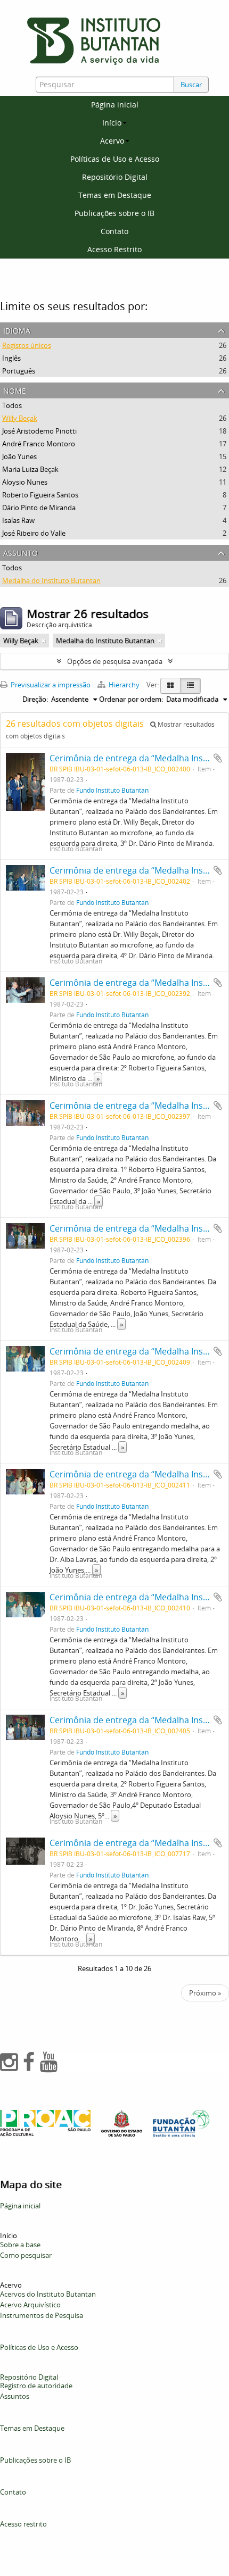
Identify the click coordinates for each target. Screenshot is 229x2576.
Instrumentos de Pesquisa (42, 2315)
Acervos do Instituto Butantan (48, 2294)
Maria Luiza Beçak (30, 469)
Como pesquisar (26, 2255)
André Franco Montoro (39, 444)
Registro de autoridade (36, 2386)
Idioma (17, 330)
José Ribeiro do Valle (34, 533)
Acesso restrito (23, 2524)
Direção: (35, 699)
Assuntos (15, 2396)
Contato (114, 231)
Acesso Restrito (114, 249)
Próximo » (205, 1993)
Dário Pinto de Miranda (39, 508)
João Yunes (19, 456)
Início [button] (112, 123)
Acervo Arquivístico (30, 2305)
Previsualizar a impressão (50, 685)
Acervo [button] (112, 141)
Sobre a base (20, 2245)
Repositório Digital (115, 177)
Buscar (191, 85)
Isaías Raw (18, 520)
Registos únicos (27, 345)
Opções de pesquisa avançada (115, 661)
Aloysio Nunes (25, 482)
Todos (12, 405)
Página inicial (115, 105)
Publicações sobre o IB (114, 213)
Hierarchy (124, 685)
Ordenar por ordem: (131, 699)
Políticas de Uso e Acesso (115, 159)
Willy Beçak (20, 418)
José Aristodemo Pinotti (39, 431)
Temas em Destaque (115, 195)
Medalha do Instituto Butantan (51, 580)
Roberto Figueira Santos (40, 495)
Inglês (11, 358)
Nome (15, 390)
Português (19, 371)
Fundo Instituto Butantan (112, 790)
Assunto (21, 552)
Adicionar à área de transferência (218, 758)
